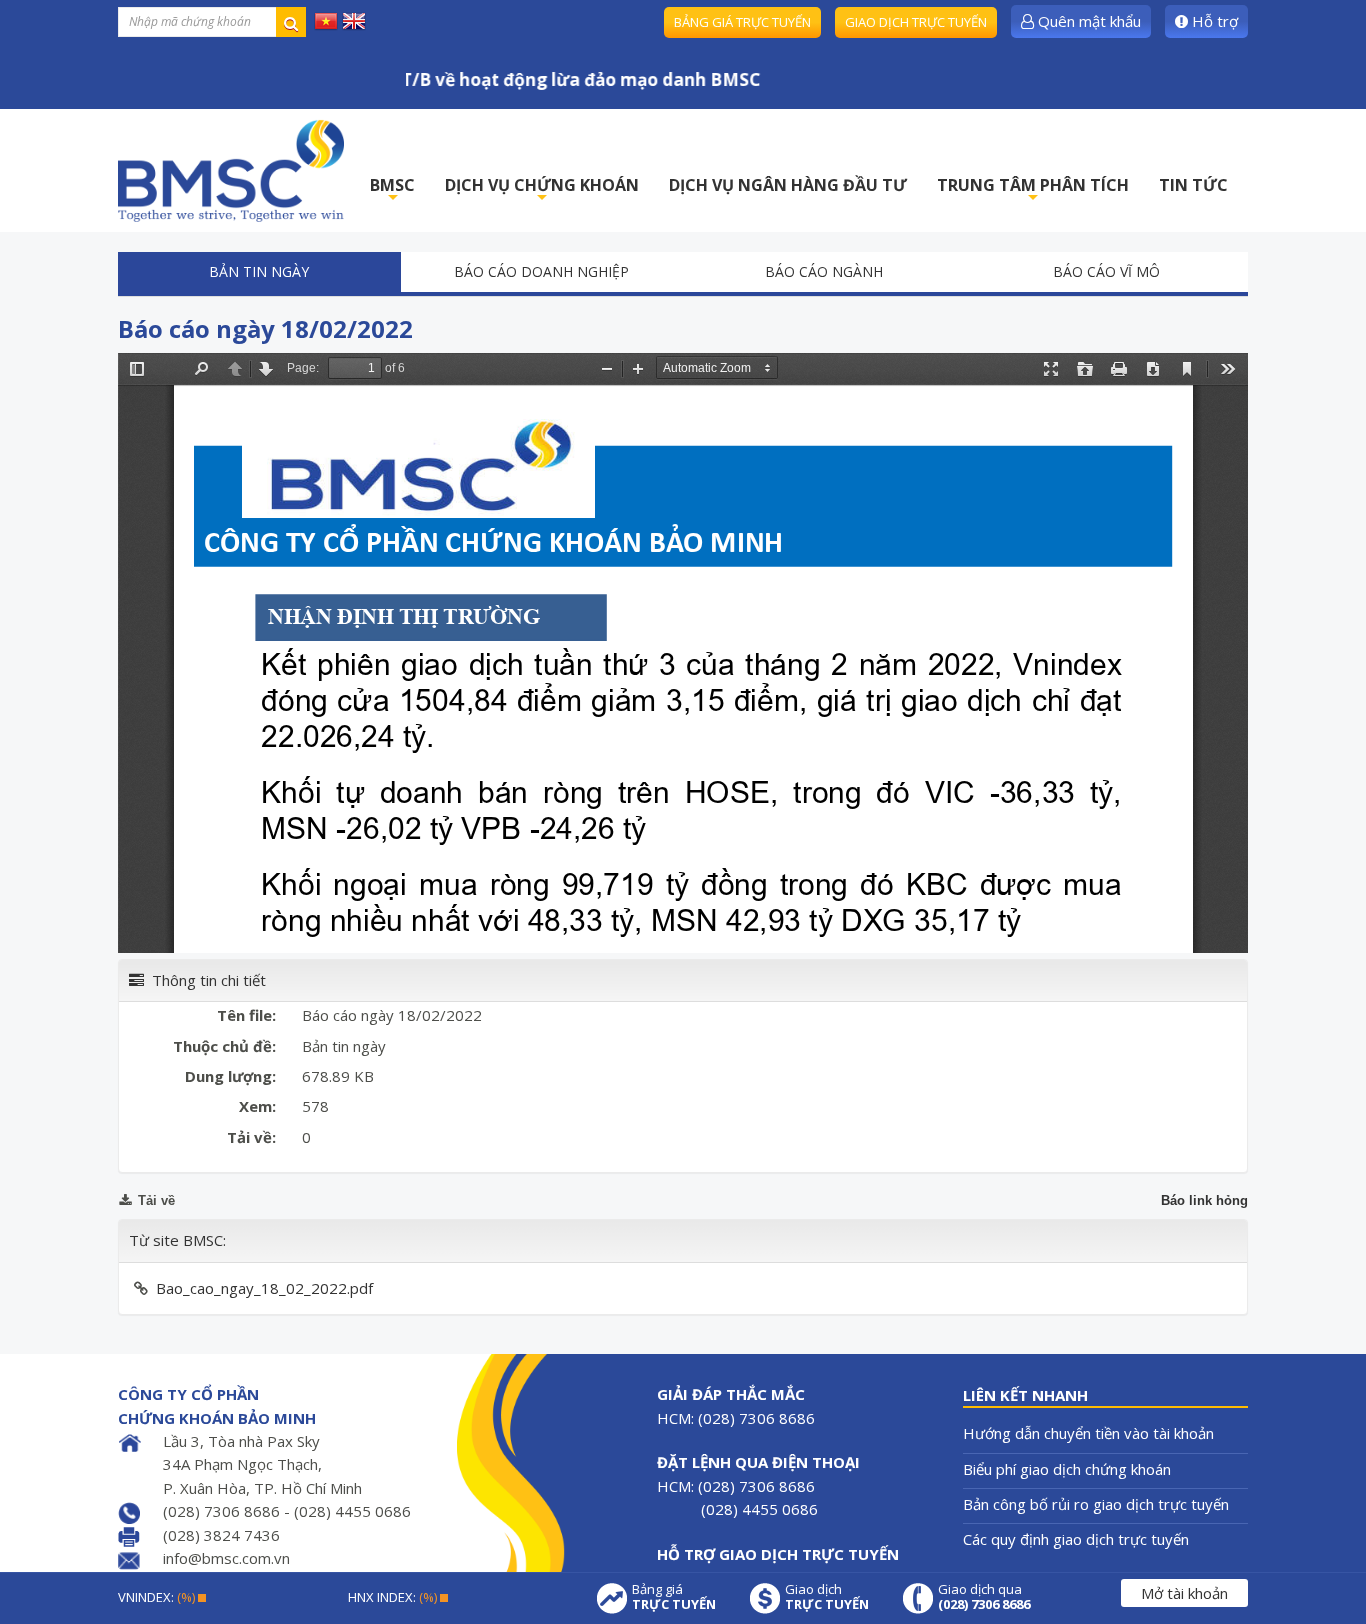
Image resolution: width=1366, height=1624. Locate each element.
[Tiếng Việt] (326, 20)
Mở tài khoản (1184, 1593)
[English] (354, 20)
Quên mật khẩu (1087, 21)
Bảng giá (674, 1597)
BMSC (392, 190)
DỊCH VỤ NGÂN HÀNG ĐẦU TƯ (788, 185)
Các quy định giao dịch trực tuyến (1076, 1539)
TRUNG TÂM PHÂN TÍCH (1033, 190)
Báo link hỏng (1204, 1200)
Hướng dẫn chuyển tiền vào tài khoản (1088, 1433)
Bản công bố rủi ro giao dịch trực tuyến (1096, 1504)
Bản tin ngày (259, 271)
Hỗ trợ (1213, 21)
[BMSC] (231, 170)
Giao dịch (827, 1597)
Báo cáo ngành (824, 271)
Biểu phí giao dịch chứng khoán (1067, 1469)
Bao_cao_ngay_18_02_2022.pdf (264, 1288)
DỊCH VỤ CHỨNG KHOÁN (542, 190)
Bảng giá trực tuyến (742, 22)
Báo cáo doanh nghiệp (541, 271)
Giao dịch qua (984, 1597)
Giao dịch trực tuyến (916, 22)
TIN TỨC (1193, 185)
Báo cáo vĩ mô (1106, 271)
